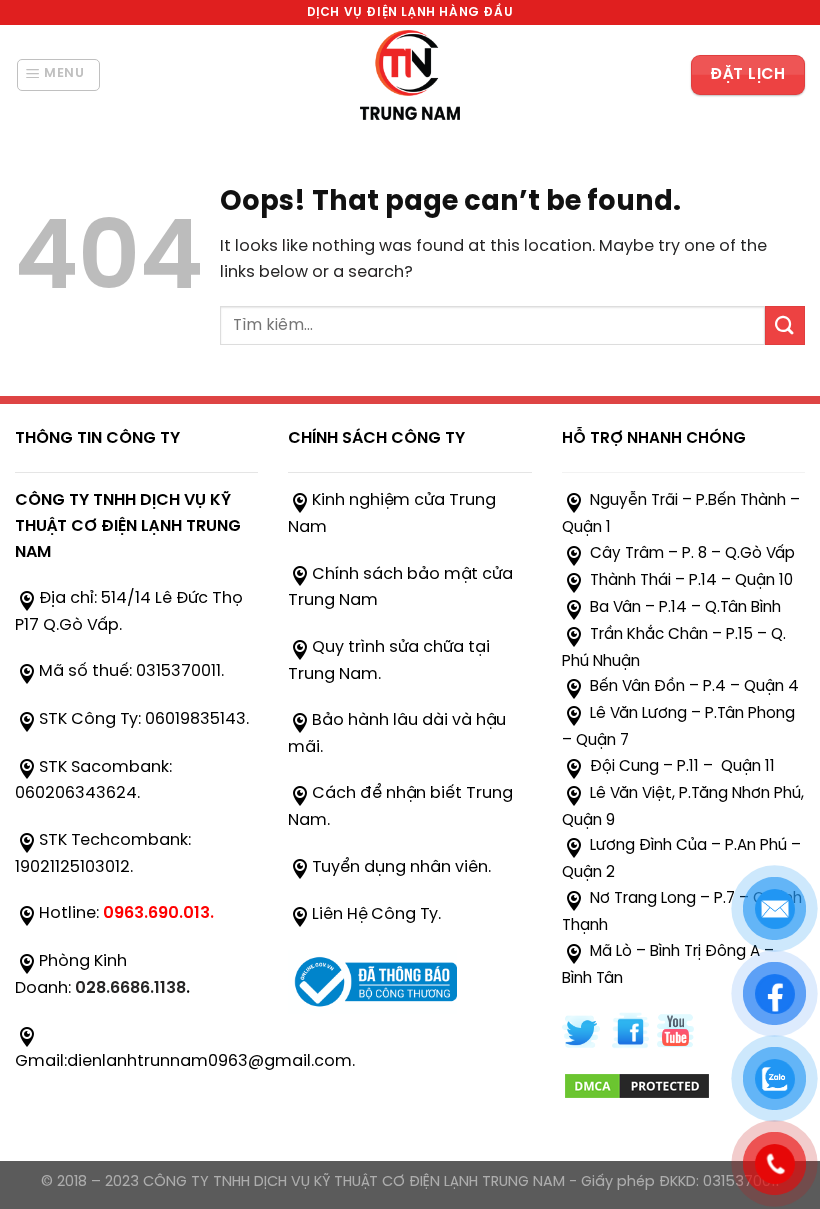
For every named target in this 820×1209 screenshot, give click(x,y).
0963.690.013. (158, 913)
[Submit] (785, 325)
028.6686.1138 (130, 988)
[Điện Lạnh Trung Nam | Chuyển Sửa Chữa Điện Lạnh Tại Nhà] (410, 75)
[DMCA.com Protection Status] (637, 1083)
